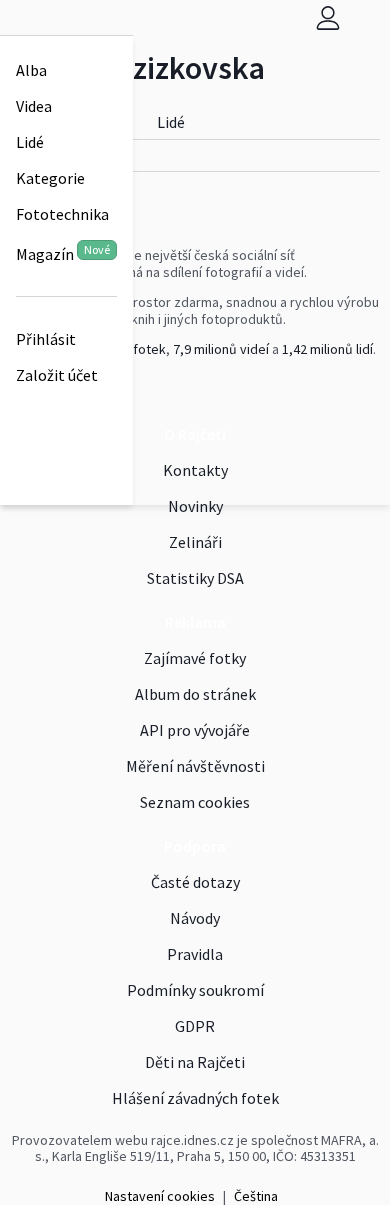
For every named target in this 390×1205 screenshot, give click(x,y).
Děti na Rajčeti (195, 1062)
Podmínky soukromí (195, 990)
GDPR (195, 1026)
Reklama (195, 622)
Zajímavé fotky (195, 658)
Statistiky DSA (195, 578)
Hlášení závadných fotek (195, 1098)
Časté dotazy (195, 882)
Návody (195, 918)
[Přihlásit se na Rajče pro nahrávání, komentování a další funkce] (328, 17)
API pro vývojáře (195, 730)
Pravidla (195, 954)
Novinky (195, 506)
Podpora (195, 846)
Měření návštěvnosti (195, 766)
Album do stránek (195, 694)
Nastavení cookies (160, 1196)
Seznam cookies (195, 802)
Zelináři (195, 542)
